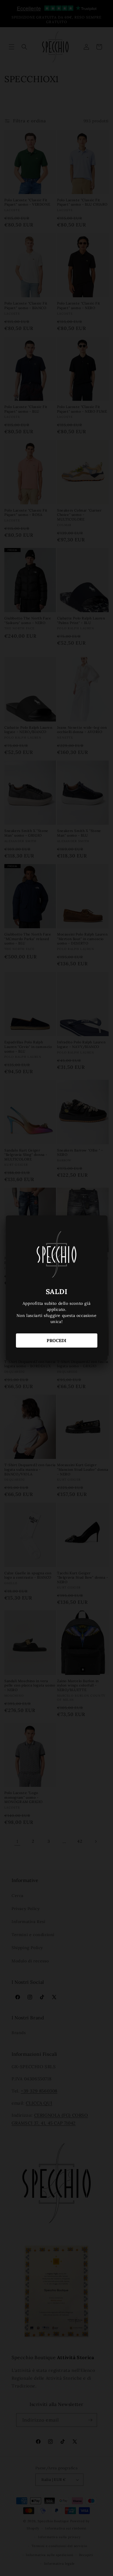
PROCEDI (57, 1340)
